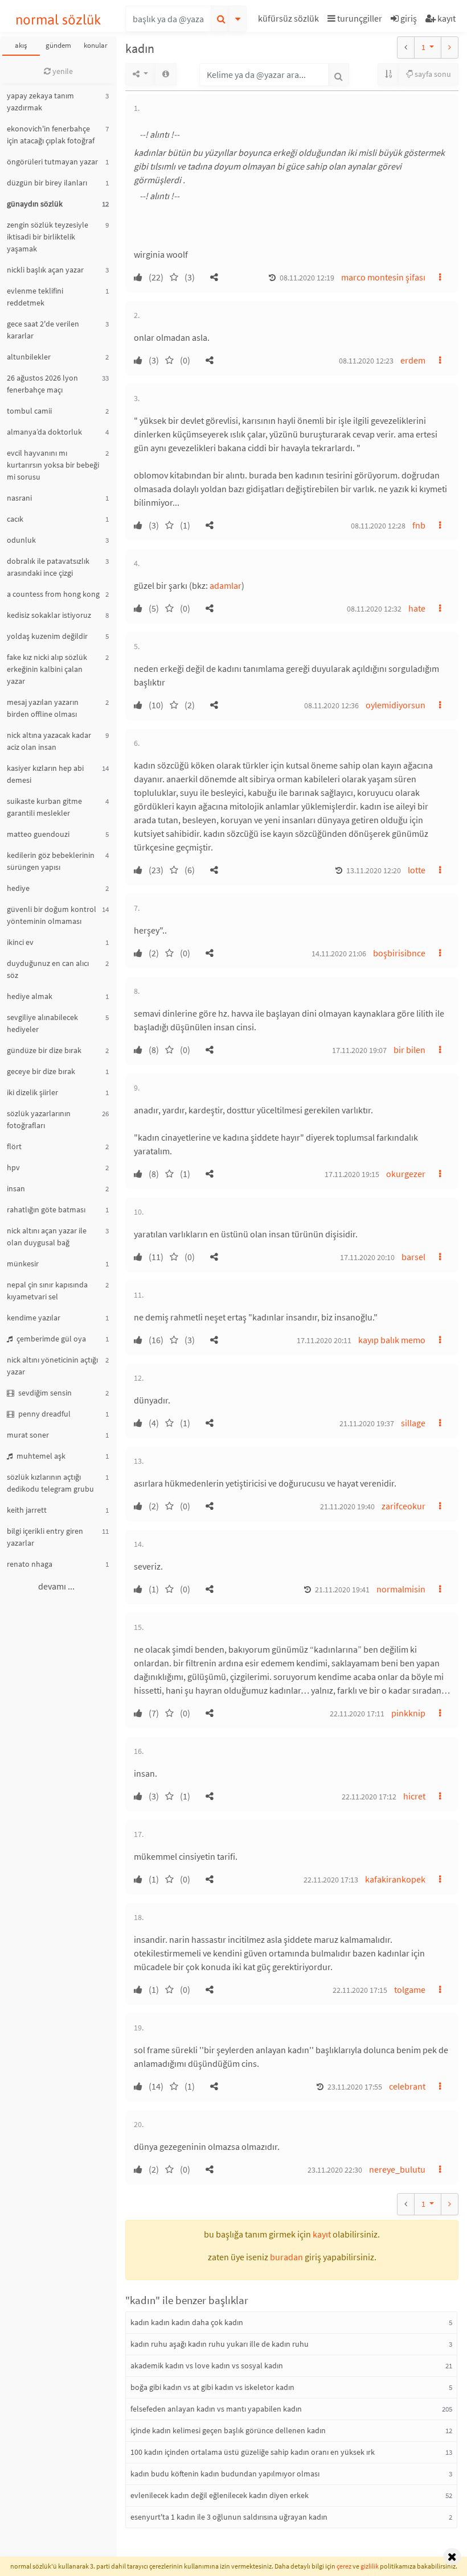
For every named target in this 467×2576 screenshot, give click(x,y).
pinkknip (408, 1713)
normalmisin (401, 1589)
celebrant (407, 2086)
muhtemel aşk (40, 1456)
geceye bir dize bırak (41, 1071)
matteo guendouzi (38, 834)
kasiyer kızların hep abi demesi (45, 774)
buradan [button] (286, 2257)
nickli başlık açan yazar (45, 270)
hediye (18, 888)
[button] (290, 20)
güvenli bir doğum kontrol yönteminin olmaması (52, 915)
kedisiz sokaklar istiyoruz (49, 615)
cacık (15, 519)
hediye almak (30, 996)
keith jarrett (27, 1510)
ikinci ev (20, 942)
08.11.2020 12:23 (366, 361)
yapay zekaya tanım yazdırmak (40, 102)
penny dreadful (44, 1414)
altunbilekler (29, 357)
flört (14, 1146)
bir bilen (409, 1050)
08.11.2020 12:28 (378, 526)
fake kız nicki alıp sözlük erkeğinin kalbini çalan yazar (47, 669)
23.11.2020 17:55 (355, 2087)
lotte (417, 870)
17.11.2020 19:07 (359, 1050)
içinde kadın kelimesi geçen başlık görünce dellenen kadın (228, 2430)
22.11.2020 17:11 (357, 1714)
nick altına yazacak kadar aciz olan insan (49, 741)
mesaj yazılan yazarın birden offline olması (43, 708)
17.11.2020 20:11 (324, 1340)
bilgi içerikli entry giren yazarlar (45, 1537)
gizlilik (370, 2566)
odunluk (21, 540)
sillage (413, 1423)
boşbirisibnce (399, 953)
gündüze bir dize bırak (44, 1050)
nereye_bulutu (397, 2169)
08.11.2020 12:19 (307, 278)
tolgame (410, 1989)
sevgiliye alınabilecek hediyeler (42, 1023)
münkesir (23, 1264)
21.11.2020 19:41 (342, 1590)
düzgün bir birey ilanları (47, 183)
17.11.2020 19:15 (352, 1174)
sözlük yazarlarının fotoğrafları (39, 1119)
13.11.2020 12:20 (374, 870)
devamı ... (56, 1586)
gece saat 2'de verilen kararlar (43, 330)
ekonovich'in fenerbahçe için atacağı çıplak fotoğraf (51, 135)
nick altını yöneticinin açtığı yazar (52, 1366)
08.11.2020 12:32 (374, 609)
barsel (413, 1257)
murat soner (28, 1435)
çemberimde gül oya (50, 1339)
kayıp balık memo (392, 1340)
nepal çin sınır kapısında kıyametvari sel (47, 1291)
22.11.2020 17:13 (331, 1880)
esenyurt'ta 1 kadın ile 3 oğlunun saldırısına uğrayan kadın (229, 2517)
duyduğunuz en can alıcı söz (48, 969)
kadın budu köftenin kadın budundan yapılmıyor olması (225, 2474)
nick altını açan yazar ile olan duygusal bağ (47, 1237)
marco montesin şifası (383, 277)
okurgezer (406, 1174)
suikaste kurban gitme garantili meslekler (44, 807)
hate (417, 608)
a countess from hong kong (53, 594)
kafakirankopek (395, 1879)
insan (16, 1188)
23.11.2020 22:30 (335, 2170)
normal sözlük (58, 20)
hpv (13, 1167)
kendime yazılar (34, 1318)
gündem (58, 45)
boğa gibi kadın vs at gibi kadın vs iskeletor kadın (212, 2387)
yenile (62, 71)
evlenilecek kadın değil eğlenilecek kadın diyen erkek (220, 2495)
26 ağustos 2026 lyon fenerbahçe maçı (42, 384)
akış (21, 45)
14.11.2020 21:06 (339, 953)
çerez (344, 2566)
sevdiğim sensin (44, 1393)
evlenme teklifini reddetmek (35, 297)
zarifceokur (403, 1506)
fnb (419, 525)
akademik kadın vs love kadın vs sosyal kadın (207, 2366)
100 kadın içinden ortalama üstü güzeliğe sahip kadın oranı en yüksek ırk (253, 2452)
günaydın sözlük (35, 204)
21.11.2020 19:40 (347, 1506)
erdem (413, 360)
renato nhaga (30, 1564)
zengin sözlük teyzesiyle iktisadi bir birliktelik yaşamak (48, 237)
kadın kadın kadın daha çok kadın (187, 2322)
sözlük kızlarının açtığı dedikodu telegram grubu (50, 1483)
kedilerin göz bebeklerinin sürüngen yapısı (51, 861)
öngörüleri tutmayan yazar (52, 162)
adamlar (226, 585)
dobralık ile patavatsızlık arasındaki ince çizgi (48, 567)
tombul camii (29, 411)
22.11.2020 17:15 (360, 1990)
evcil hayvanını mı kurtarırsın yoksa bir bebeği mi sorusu (53, 465)
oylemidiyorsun (396, 705)
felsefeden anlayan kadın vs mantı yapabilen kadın (216, 2409)
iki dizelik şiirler (32, 1092)
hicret (414, 1796)
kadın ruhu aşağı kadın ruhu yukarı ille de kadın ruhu (220, 2344)
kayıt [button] (322, 2234)
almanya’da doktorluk (44, 432)
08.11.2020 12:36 (331, 705)
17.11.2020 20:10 (367, 1257)
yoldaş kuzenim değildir (47, 636)
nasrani (19, 498)
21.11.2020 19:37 (367, 1423)
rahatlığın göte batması (46, 1209)
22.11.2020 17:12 (369, 1797)
